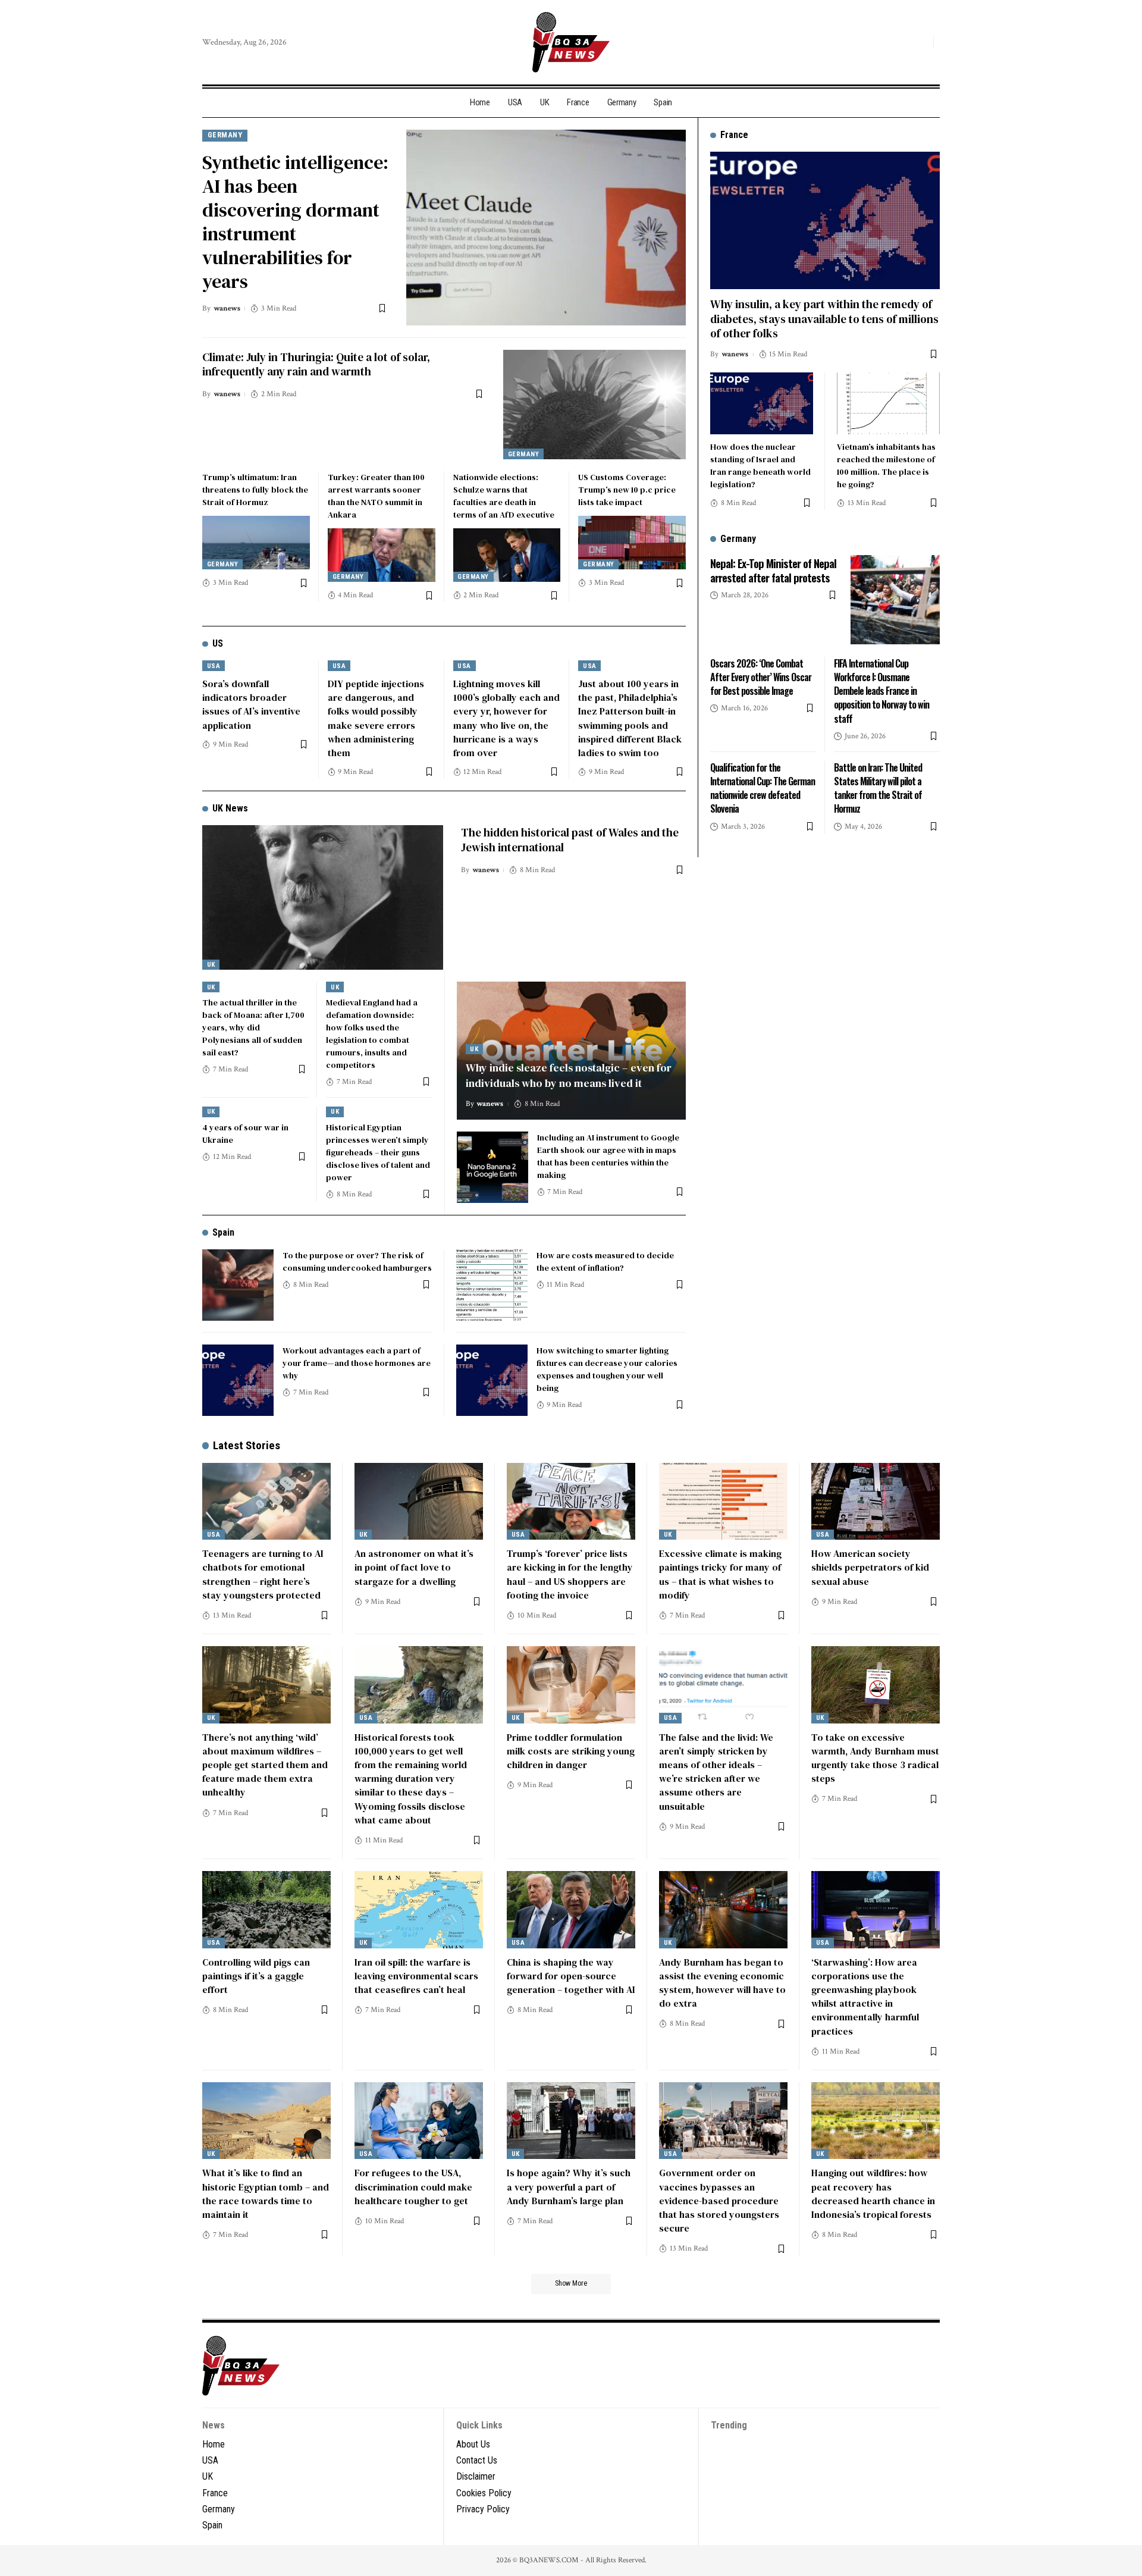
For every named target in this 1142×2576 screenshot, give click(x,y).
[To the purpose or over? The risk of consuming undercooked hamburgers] (238, 1285)
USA (214, 666)
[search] (921, 42)
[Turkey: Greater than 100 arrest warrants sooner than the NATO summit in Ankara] (382, 555)
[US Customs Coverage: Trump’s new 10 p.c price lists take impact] (632, 543)
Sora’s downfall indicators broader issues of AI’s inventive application (251, 704)
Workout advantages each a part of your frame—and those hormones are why (357, 1363)
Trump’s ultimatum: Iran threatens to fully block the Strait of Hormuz (255, 490)
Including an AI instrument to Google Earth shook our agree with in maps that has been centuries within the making (608, 1156)
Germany (225, 135)
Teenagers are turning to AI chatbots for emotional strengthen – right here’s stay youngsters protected (263, 1574)
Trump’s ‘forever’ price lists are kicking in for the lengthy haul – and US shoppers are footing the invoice (570, 1574)
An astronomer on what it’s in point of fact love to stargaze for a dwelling (414, 1567)
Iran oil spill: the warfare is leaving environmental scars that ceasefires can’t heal (416, 1976)
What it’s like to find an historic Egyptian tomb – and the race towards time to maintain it (266, 2193)
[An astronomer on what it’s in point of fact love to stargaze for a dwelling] (419, 1502)
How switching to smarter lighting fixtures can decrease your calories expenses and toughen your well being (607, 1369)
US (218, 643)
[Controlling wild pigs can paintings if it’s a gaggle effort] (266, 1910)
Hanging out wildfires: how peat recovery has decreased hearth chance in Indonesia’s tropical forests (873, 2193)
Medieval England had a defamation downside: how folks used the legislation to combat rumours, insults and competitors (372, 1034)
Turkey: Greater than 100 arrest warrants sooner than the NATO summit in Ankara (376, 496)
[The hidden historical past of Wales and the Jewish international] (323, 897)
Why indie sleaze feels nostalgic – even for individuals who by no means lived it (569, 1075)
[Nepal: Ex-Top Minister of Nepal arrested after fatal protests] (895, 600)
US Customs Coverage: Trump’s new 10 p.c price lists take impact (627, 490)
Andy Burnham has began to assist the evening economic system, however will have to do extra (722, 1983)
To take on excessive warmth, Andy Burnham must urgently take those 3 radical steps (875, 1758)
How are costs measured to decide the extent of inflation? (605, 1262)
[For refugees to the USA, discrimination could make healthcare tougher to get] (419, 2121)
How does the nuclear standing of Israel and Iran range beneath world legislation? (760, 465)
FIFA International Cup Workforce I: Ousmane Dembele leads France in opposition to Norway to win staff (881, 690)
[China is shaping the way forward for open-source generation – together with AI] (571, 1910)
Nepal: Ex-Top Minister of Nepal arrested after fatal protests (773, 570)
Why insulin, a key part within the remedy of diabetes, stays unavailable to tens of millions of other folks (824, 318)
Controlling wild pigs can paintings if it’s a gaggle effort (256, 1976)
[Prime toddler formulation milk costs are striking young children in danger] (571, 1685)
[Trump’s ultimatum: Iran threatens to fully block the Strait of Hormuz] (256, 543)
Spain (223, 1232)
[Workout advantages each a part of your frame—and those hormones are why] (238, 1380)
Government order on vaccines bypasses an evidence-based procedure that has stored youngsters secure (719, 2200)
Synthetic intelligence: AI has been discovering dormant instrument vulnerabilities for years (295, 222)
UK (211, 965)
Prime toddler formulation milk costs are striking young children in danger (571, 1751)
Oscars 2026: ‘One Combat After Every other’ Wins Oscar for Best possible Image (761, 676)
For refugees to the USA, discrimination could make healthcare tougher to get (413, 2186)
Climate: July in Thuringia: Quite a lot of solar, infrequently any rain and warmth (316, 364)
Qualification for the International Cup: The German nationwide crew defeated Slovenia (763, 788)
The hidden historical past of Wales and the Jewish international (570, 840)
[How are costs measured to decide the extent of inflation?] (492, 1285)
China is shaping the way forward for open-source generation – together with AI (571, 1976)
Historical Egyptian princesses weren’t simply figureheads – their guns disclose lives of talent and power (378, 1152)
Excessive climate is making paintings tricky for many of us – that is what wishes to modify (720, 1574)
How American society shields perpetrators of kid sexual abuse (870, 1567)
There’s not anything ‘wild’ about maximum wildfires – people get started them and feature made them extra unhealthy (265, 1765)
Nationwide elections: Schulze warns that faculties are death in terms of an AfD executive (504, 496)
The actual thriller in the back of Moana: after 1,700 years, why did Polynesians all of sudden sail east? (253, 1027)
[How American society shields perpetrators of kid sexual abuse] (876, 1502)
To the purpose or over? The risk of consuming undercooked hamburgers (357, 1262)
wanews (227, 308)
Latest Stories (247, 1445)
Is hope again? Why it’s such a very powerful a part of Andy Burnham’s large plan (569, 2186)
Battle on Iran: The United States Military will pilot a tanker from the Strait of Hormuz (878, 788)
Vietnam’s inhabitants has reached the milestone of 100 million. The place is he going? (886, 465)
